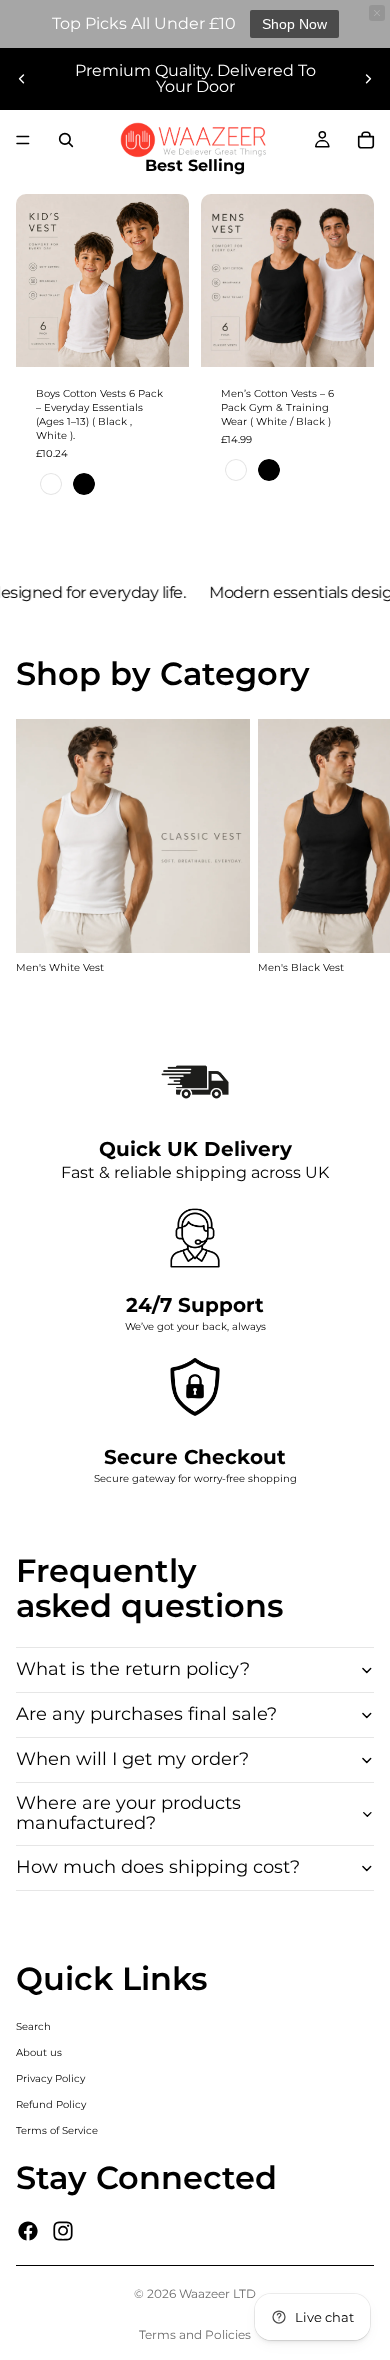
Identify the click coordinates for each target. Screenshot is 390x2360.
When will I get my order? (132, 1759)
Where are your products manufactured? (128, 1813)
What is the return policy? (133, 1669)
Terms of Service (57, 2130)
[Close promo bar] (377, 13)
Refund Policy (51, 2104)
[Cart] (366, 140)
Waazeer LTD (217, 2293)
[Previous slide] (22, 79)
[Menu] (23, 140)
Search (33, 2026)
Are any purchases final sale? (146, 1714)
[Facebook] (28, 2231)
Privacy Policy (50, 2078)
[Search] (66, 140)
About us (39, 2052)
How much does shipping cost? (158, 1867)
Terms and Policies (195, 2334)
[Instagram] (63, 2231)
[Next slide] (368, 79)
